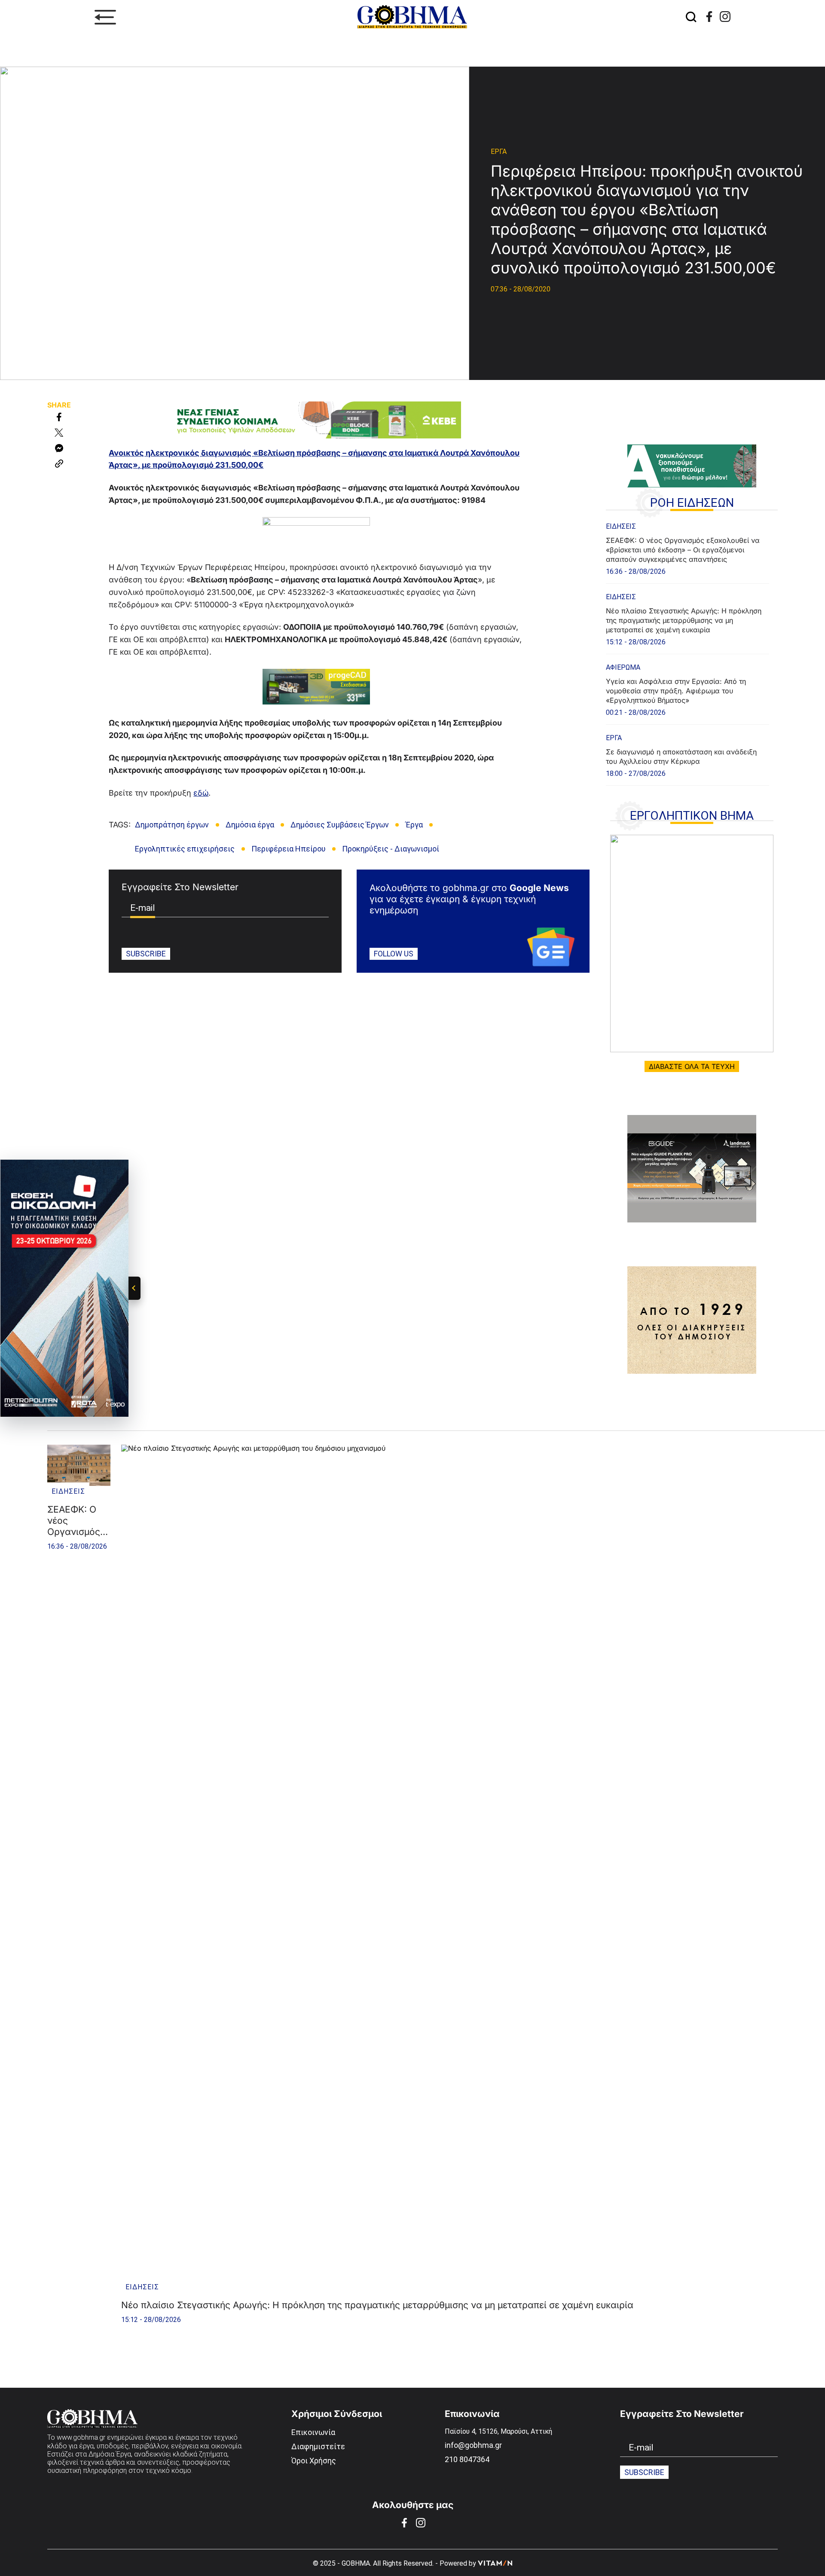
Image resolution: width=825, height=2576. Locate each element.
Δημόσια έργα (250, 825)
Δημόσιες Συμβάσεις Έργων (340, 825)
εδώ (201, 793)
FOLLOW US (394, 954)
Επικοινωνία (313, 2432)
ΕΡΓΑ (499, 152)
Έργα (414, 825)
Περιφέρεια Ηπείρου (289, 849)
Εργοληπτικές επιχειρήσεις (185, 849)
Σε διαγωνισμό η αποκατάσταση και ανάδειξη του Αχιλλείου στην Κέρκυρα (681, 757)
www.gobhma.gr (81, 2437)
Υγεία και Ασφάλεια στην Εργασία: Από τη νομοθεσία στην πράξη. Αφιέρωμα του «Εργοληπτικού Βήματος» (676, 691)
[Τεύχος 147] (692, 943)
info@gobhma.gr (473, 2445)
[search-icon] (691, 17)
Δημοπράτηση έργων (172, 825)
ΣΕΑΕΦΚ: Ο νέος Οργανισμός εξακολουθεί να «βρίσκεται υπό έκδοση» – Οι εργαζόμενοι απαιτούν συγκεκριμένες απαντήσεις (683, 550)
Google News (539, 888)
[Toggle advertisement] (134, 1288)
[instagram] (725, 17)
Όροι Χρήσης (314, 2461)
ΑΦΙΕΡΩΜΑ (623, 667)
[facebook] (709, 17)
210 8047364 (467, 2459)
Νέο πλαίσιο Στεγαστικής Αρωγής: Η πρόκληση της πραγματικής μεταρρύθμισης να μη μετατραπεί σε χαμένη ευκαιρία (684, 620)
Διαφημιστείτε (318, 2446)
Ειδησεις (621, 526)
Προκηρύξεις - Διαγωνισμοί (391, 849)
